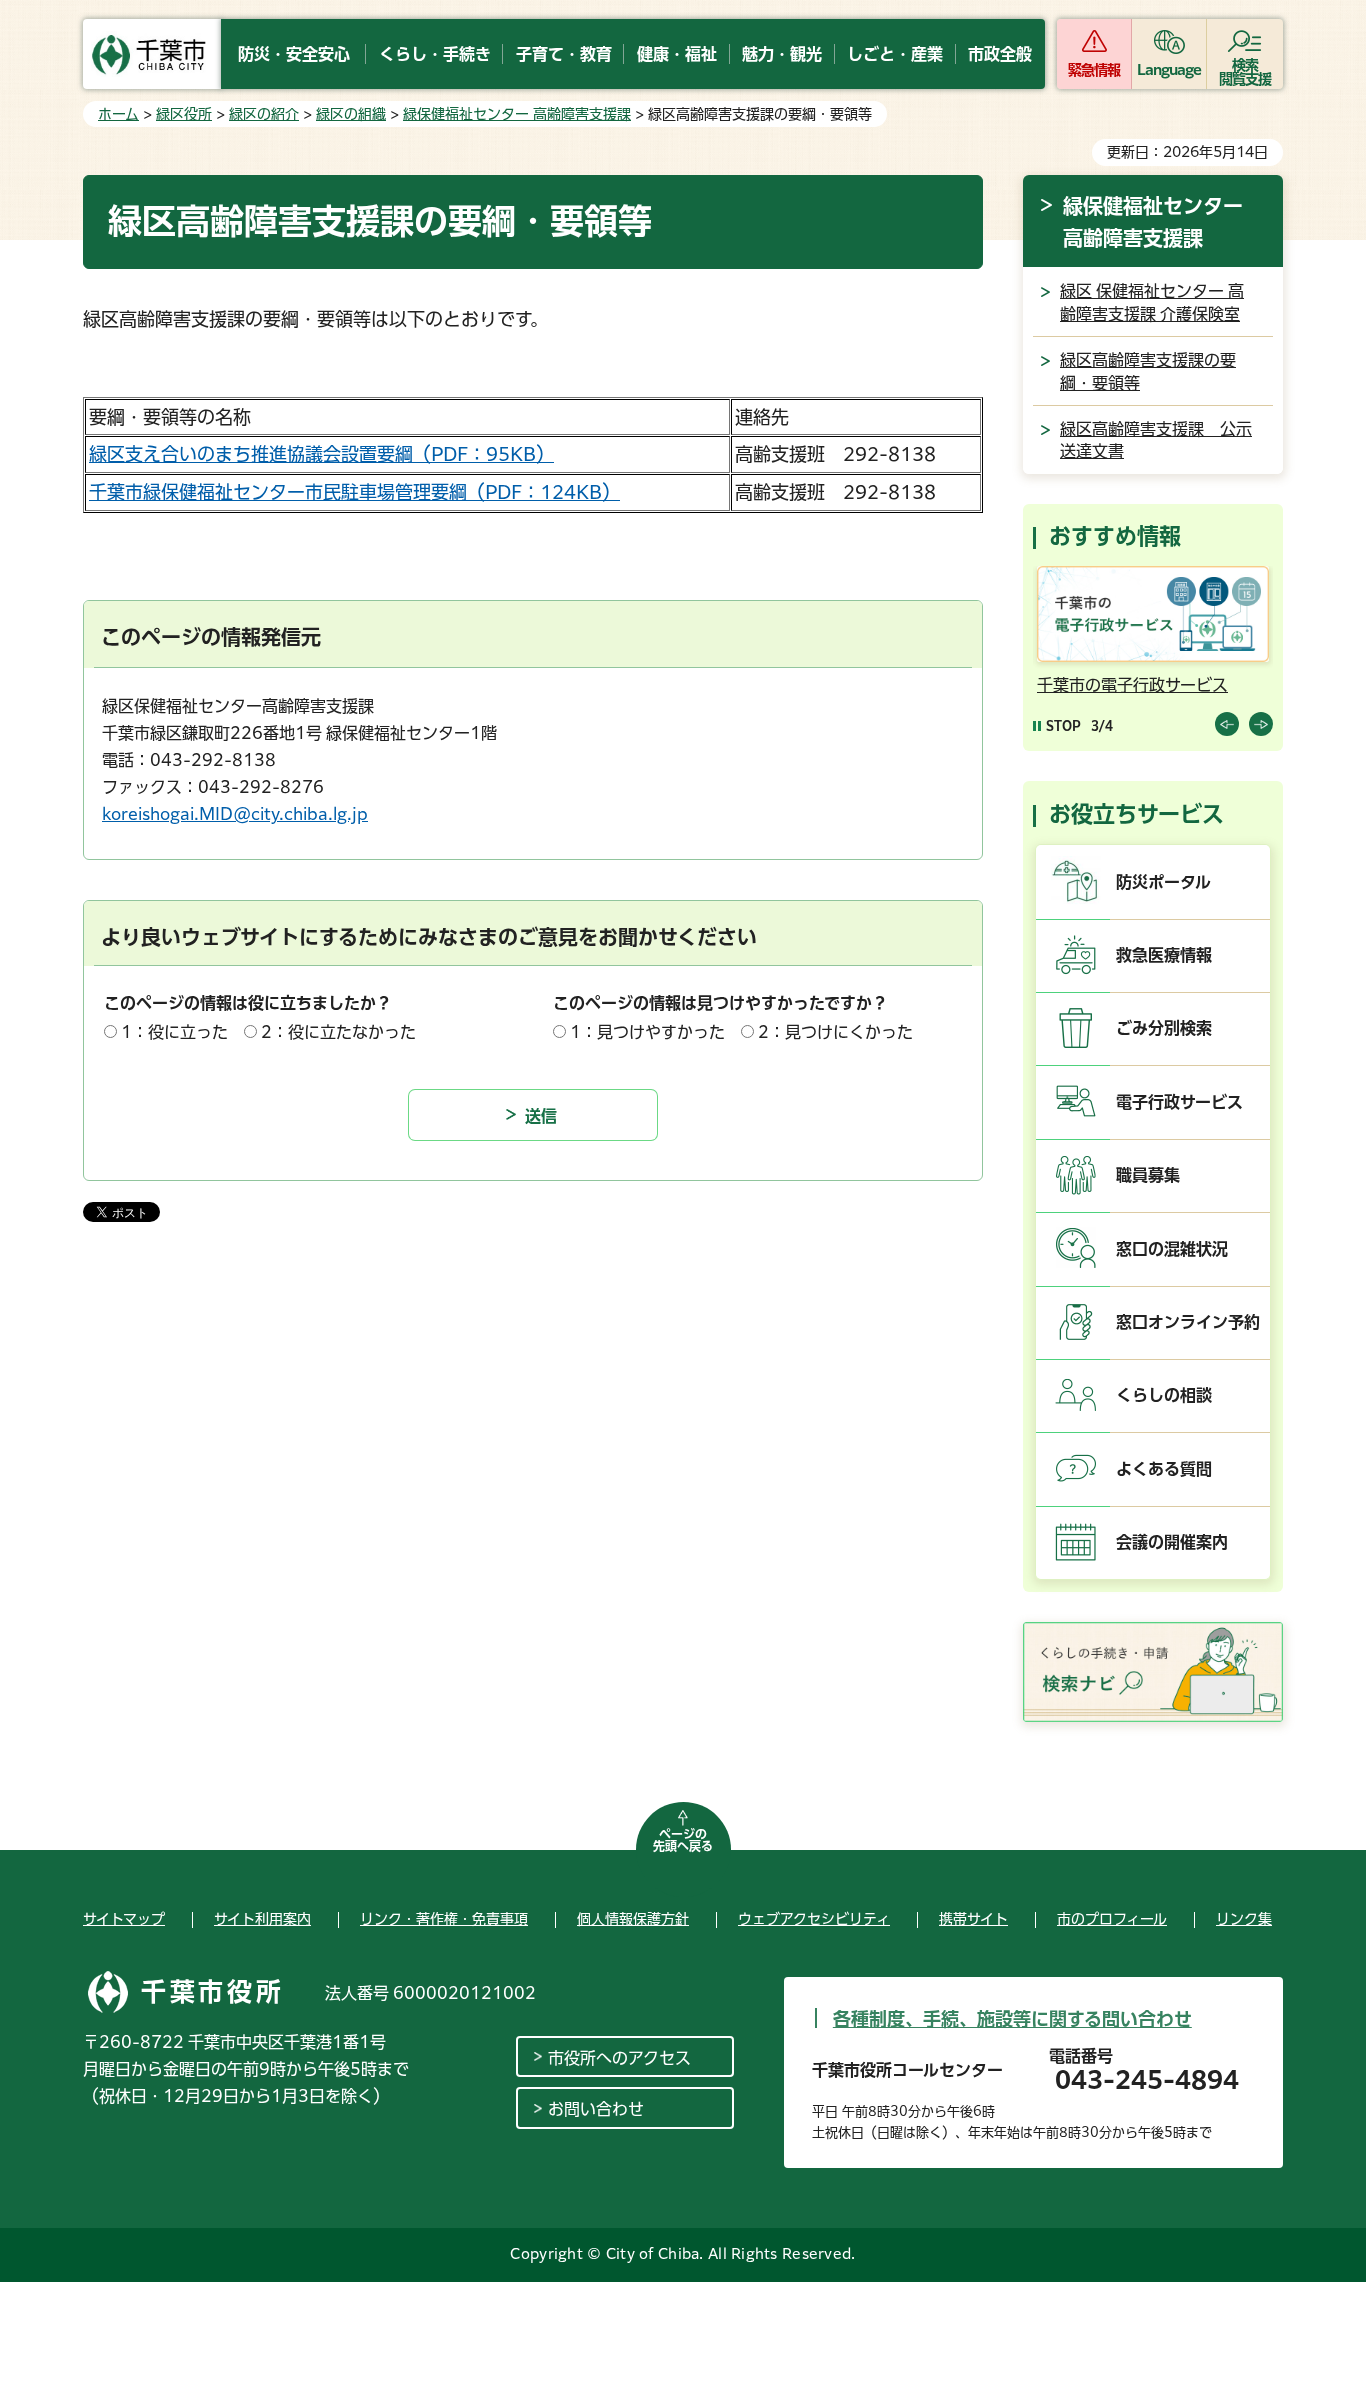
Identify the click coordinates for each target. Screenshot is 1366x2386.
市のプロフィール (1112, 1919)
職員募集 (1148, 1175)
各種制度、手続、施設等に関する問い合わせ (1012, 2019)
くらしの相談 (1164, 1395)
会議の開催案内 (1172, 1542)
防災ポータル (1163, 882)
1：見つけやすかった (647, 1032)
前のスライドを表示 (1227, 724)
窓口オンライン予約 (1188, 1322)
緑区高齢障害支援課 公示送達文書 (1156, 440)
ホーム (118, 114)
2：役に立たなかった (338, 1032)
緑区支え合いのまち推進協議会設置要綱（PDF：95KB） (321, 454)
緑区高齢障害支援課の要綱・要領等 (1148, 371)
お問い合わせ (596, 2109)
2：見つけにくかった (835, 1032)
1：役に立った (174, 1032)
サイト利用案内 (262, 1919)
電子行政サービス (1179, 1102)
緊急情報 (1094, 70)
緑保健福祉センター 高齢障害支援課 (517, 114)
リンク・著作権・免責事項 (444, 1919)
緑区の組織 (351, 114)
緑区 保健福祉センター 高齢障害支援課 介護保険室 (1152, 302)
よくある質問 (1164, 1469)
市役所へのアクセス (619, 2058)
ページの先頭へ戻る (683, 1840)
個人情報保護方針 (633, 1919)
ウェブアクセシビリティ (814, 1919)
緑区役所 (184, 114)
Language (1169, 70)
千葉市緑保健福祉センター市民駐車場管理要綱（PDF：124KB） (354, 492)
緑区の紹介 (264, 114)
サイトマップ (124, 1919)
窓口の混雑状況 (1172, 1249)
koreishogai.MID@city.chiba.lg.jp (235, 814)
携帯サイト (973, 1919)
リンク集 (1244, 1919)
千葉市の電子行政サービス (1132, 685)
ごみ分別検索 (1164, 1028)
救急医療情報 (1164, 955)
